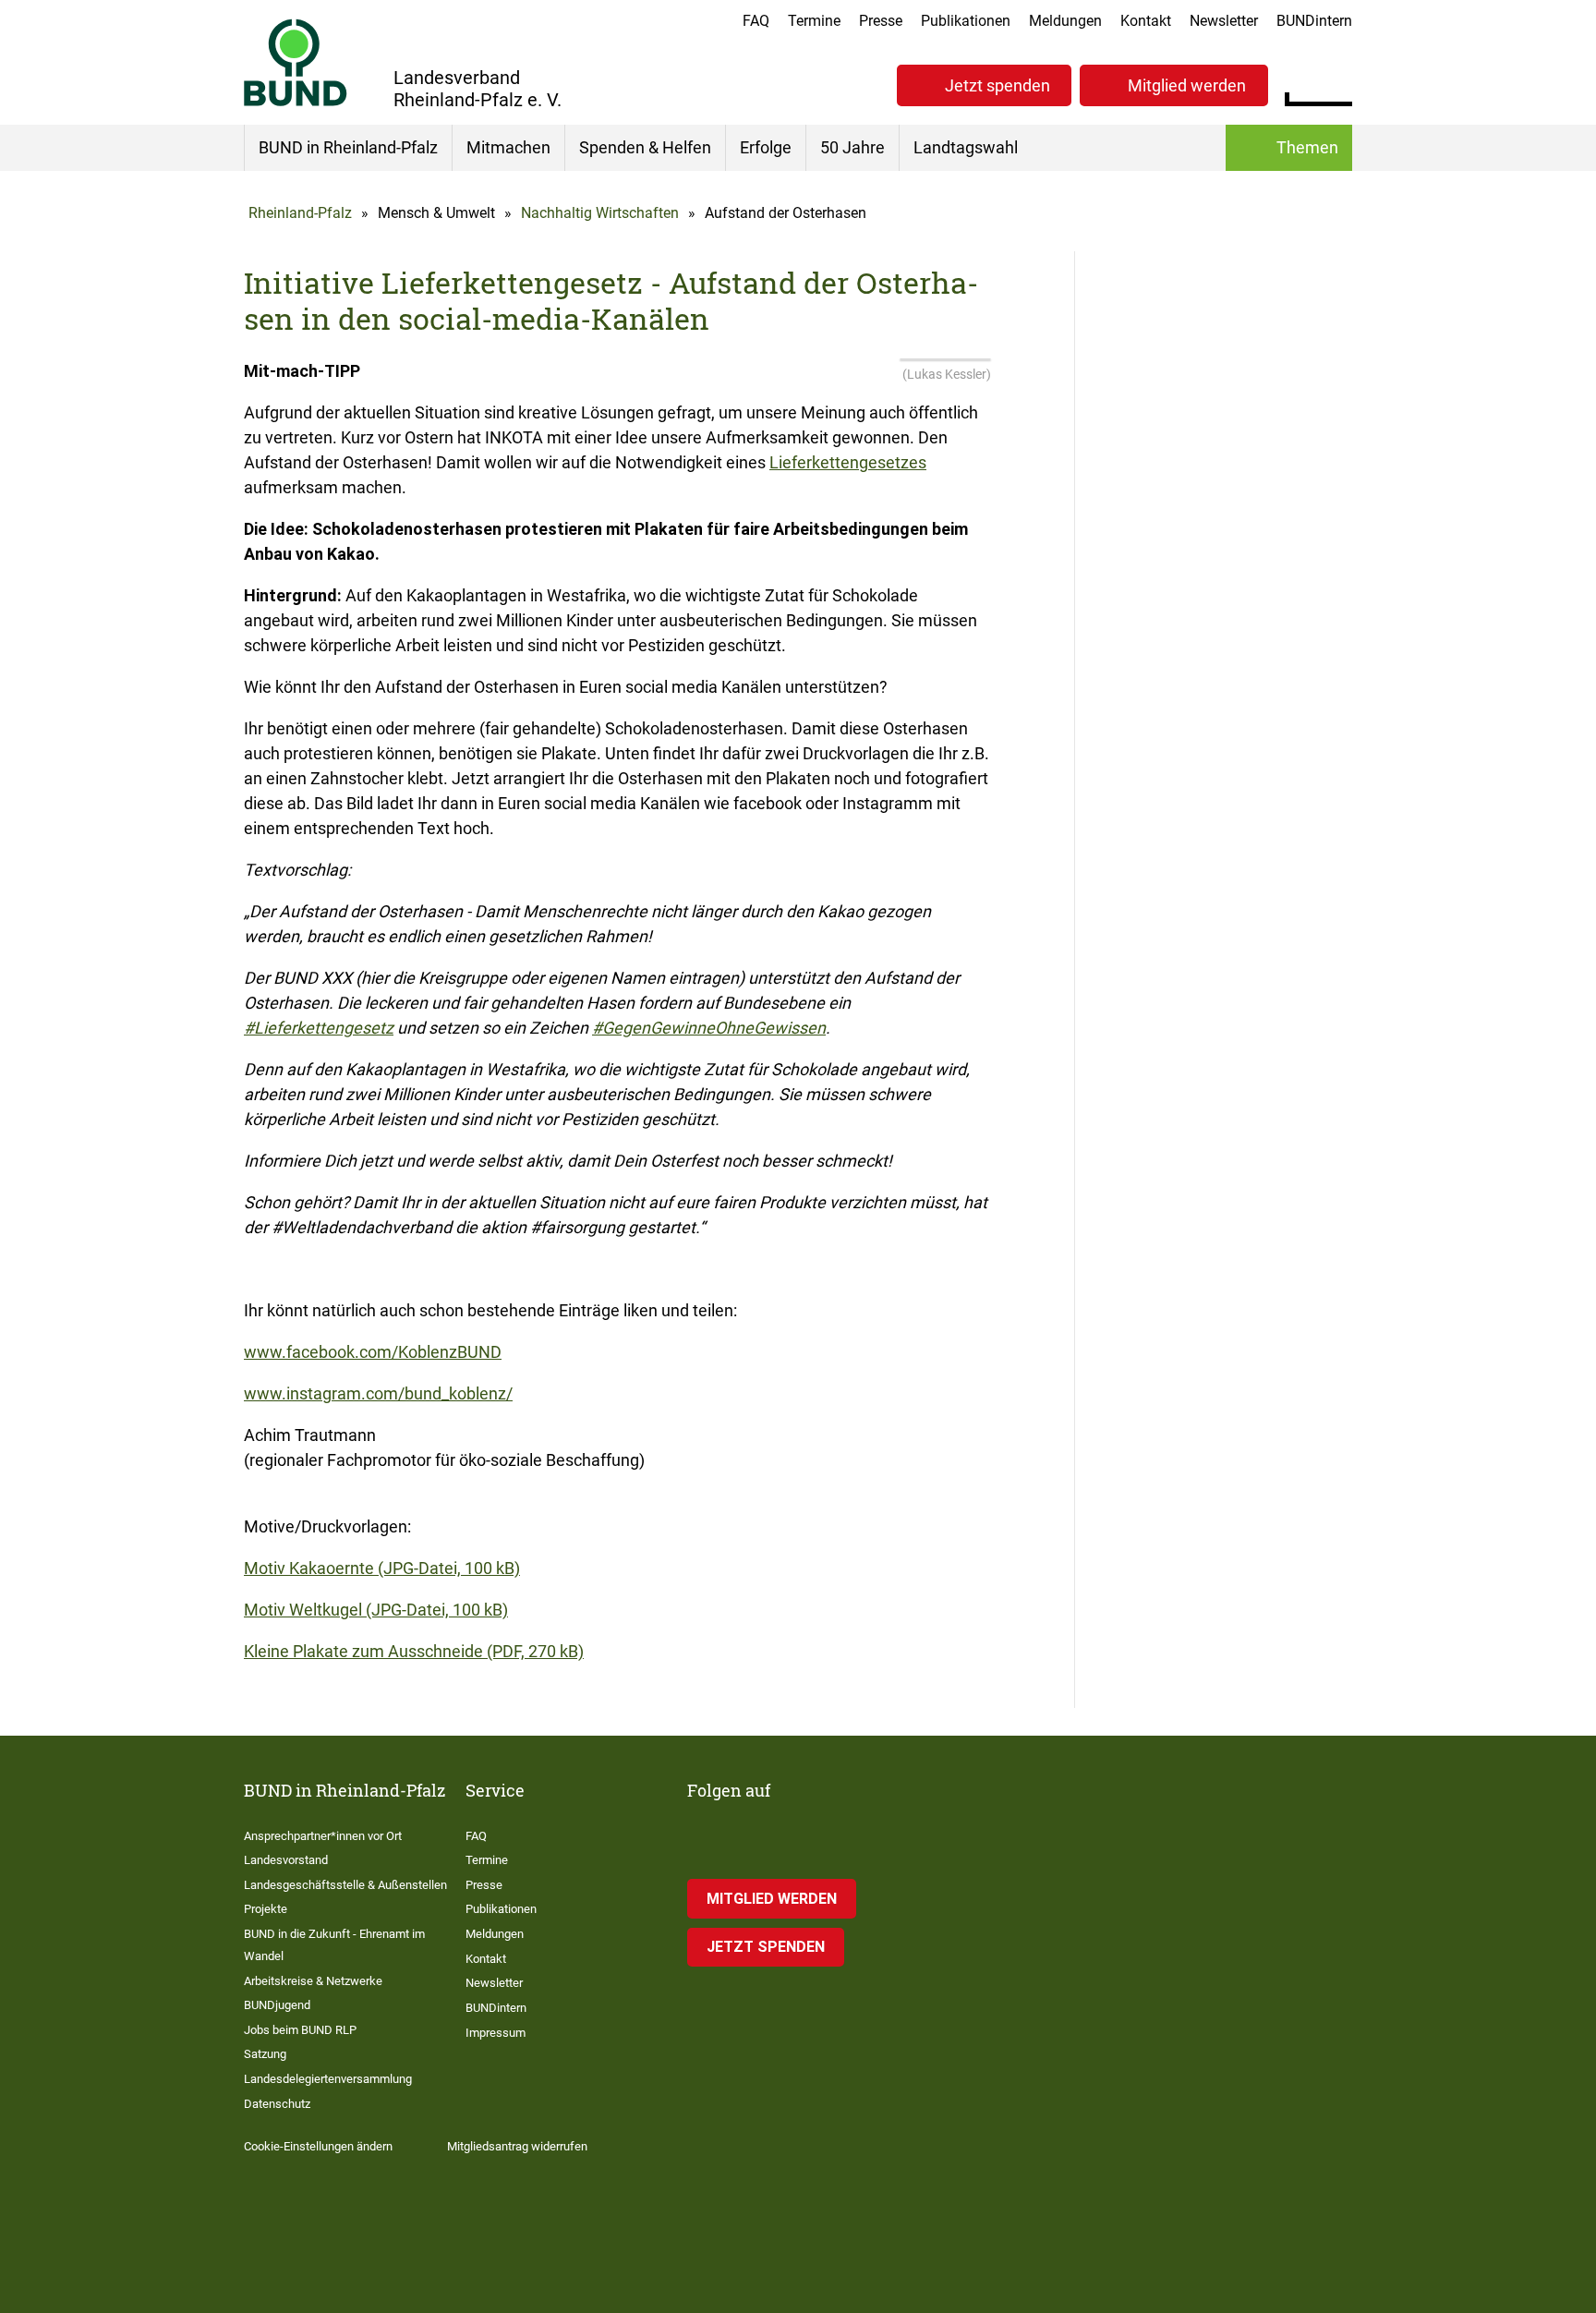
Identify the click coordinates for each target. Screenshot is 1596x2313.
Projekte (266, 1909)
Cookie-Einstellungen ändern (318, 2146)
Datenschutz (277, 2104)
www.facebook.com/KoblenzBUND (373, 1352)
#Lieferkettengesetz (319, 1028)
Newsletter (1224, 21)
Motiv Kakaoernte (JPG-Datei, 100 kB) (382, 1568)
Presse (881, 21)
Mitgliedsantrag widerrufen (517, 2146)
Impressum (496, 2033)
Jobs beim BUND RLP (300, 2030)
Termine (814, 21)
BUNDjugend (277, 2005)
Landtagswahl (966, 147)
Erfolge (766, 147)
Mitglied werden (1187, 85)
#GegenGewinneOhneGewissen (709, 1028)
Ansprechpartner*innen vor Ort (323, 1836)
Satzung (265, 2054)
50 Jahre (852, 147)
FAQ (756, 21)
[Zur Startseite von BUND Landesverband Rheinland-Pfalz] (296, 62)
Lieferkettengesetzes (848, 462)
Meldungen (1065, 21)
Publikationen (966, 21)
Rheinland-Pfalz (300, 213)
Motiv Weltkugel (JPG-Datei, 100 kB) (376, 1610)
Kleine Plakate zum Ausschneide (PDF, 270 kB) (414, 1651)
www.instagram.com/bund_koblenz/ (378, 1393)
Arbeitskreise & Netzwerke (313, 1981)
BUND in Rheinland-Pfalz (348, 147)
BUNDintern (1314, 21)
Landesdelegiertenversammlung (328, 2079)
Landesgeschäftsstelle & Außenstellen (345, 1885)
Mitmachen (508, 147)
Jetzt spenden (997, 85)
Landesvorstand (286, 1860)
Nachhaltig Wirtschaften (600, 213)
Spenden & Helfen (645, 147)
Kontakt (1146, 21)
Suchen (1338, 83)
